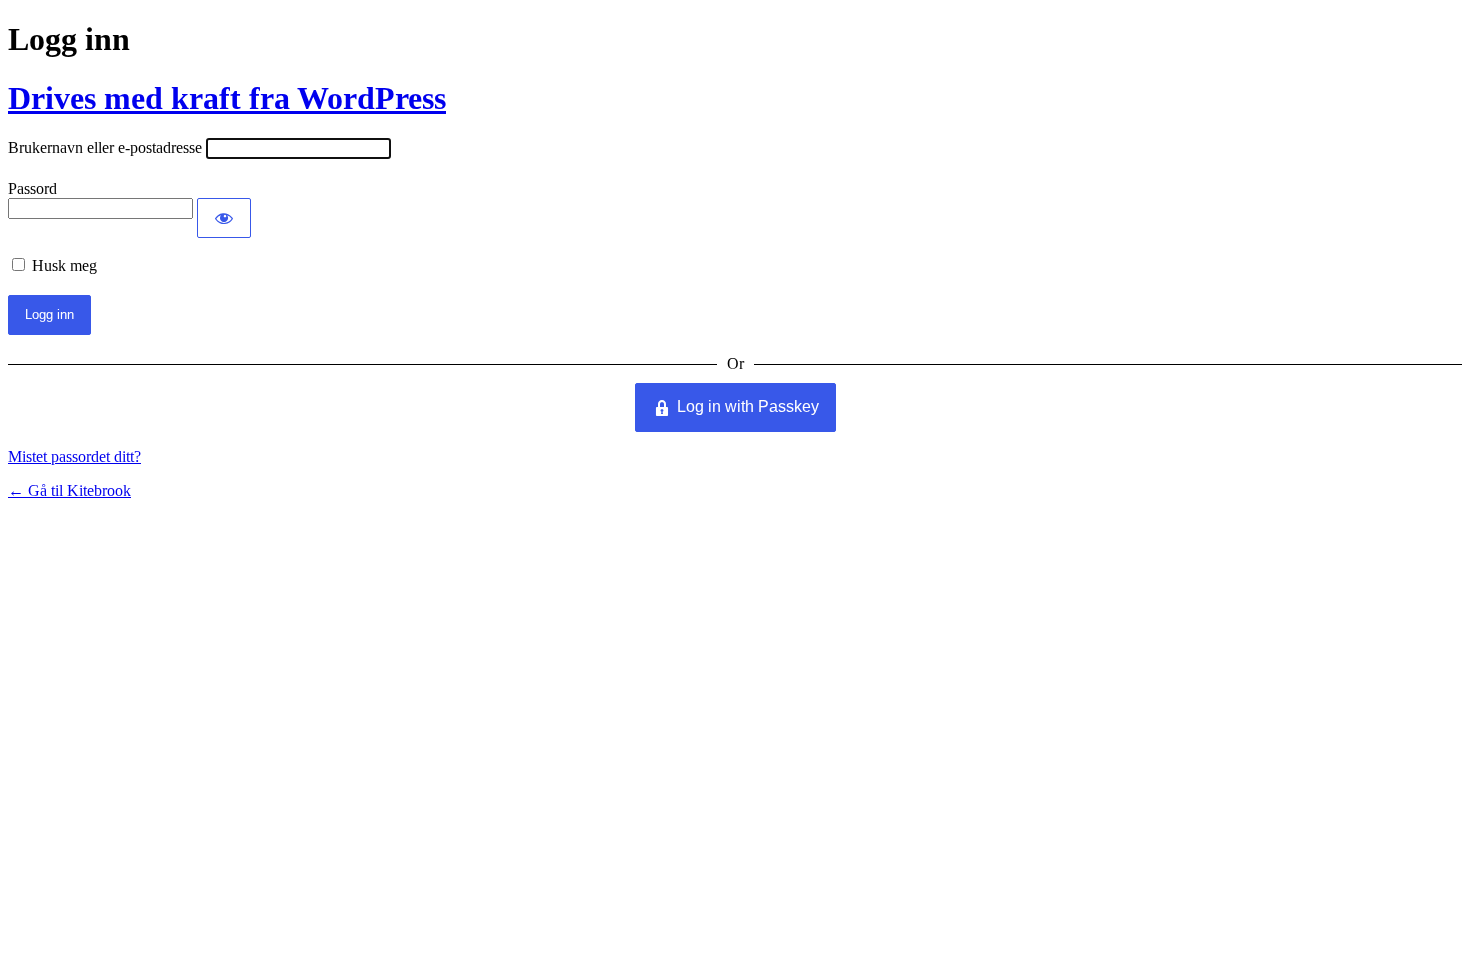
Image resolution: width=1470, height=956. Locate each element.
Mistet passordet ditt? (74, 456)
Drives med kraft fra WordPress (227, 98)
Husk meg (64, 265)
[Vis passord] (224, 218)
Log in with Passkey (748, 406)
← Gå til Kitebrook (69, 490)
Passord (32, 188)
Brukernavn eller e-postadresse (105, 147)
